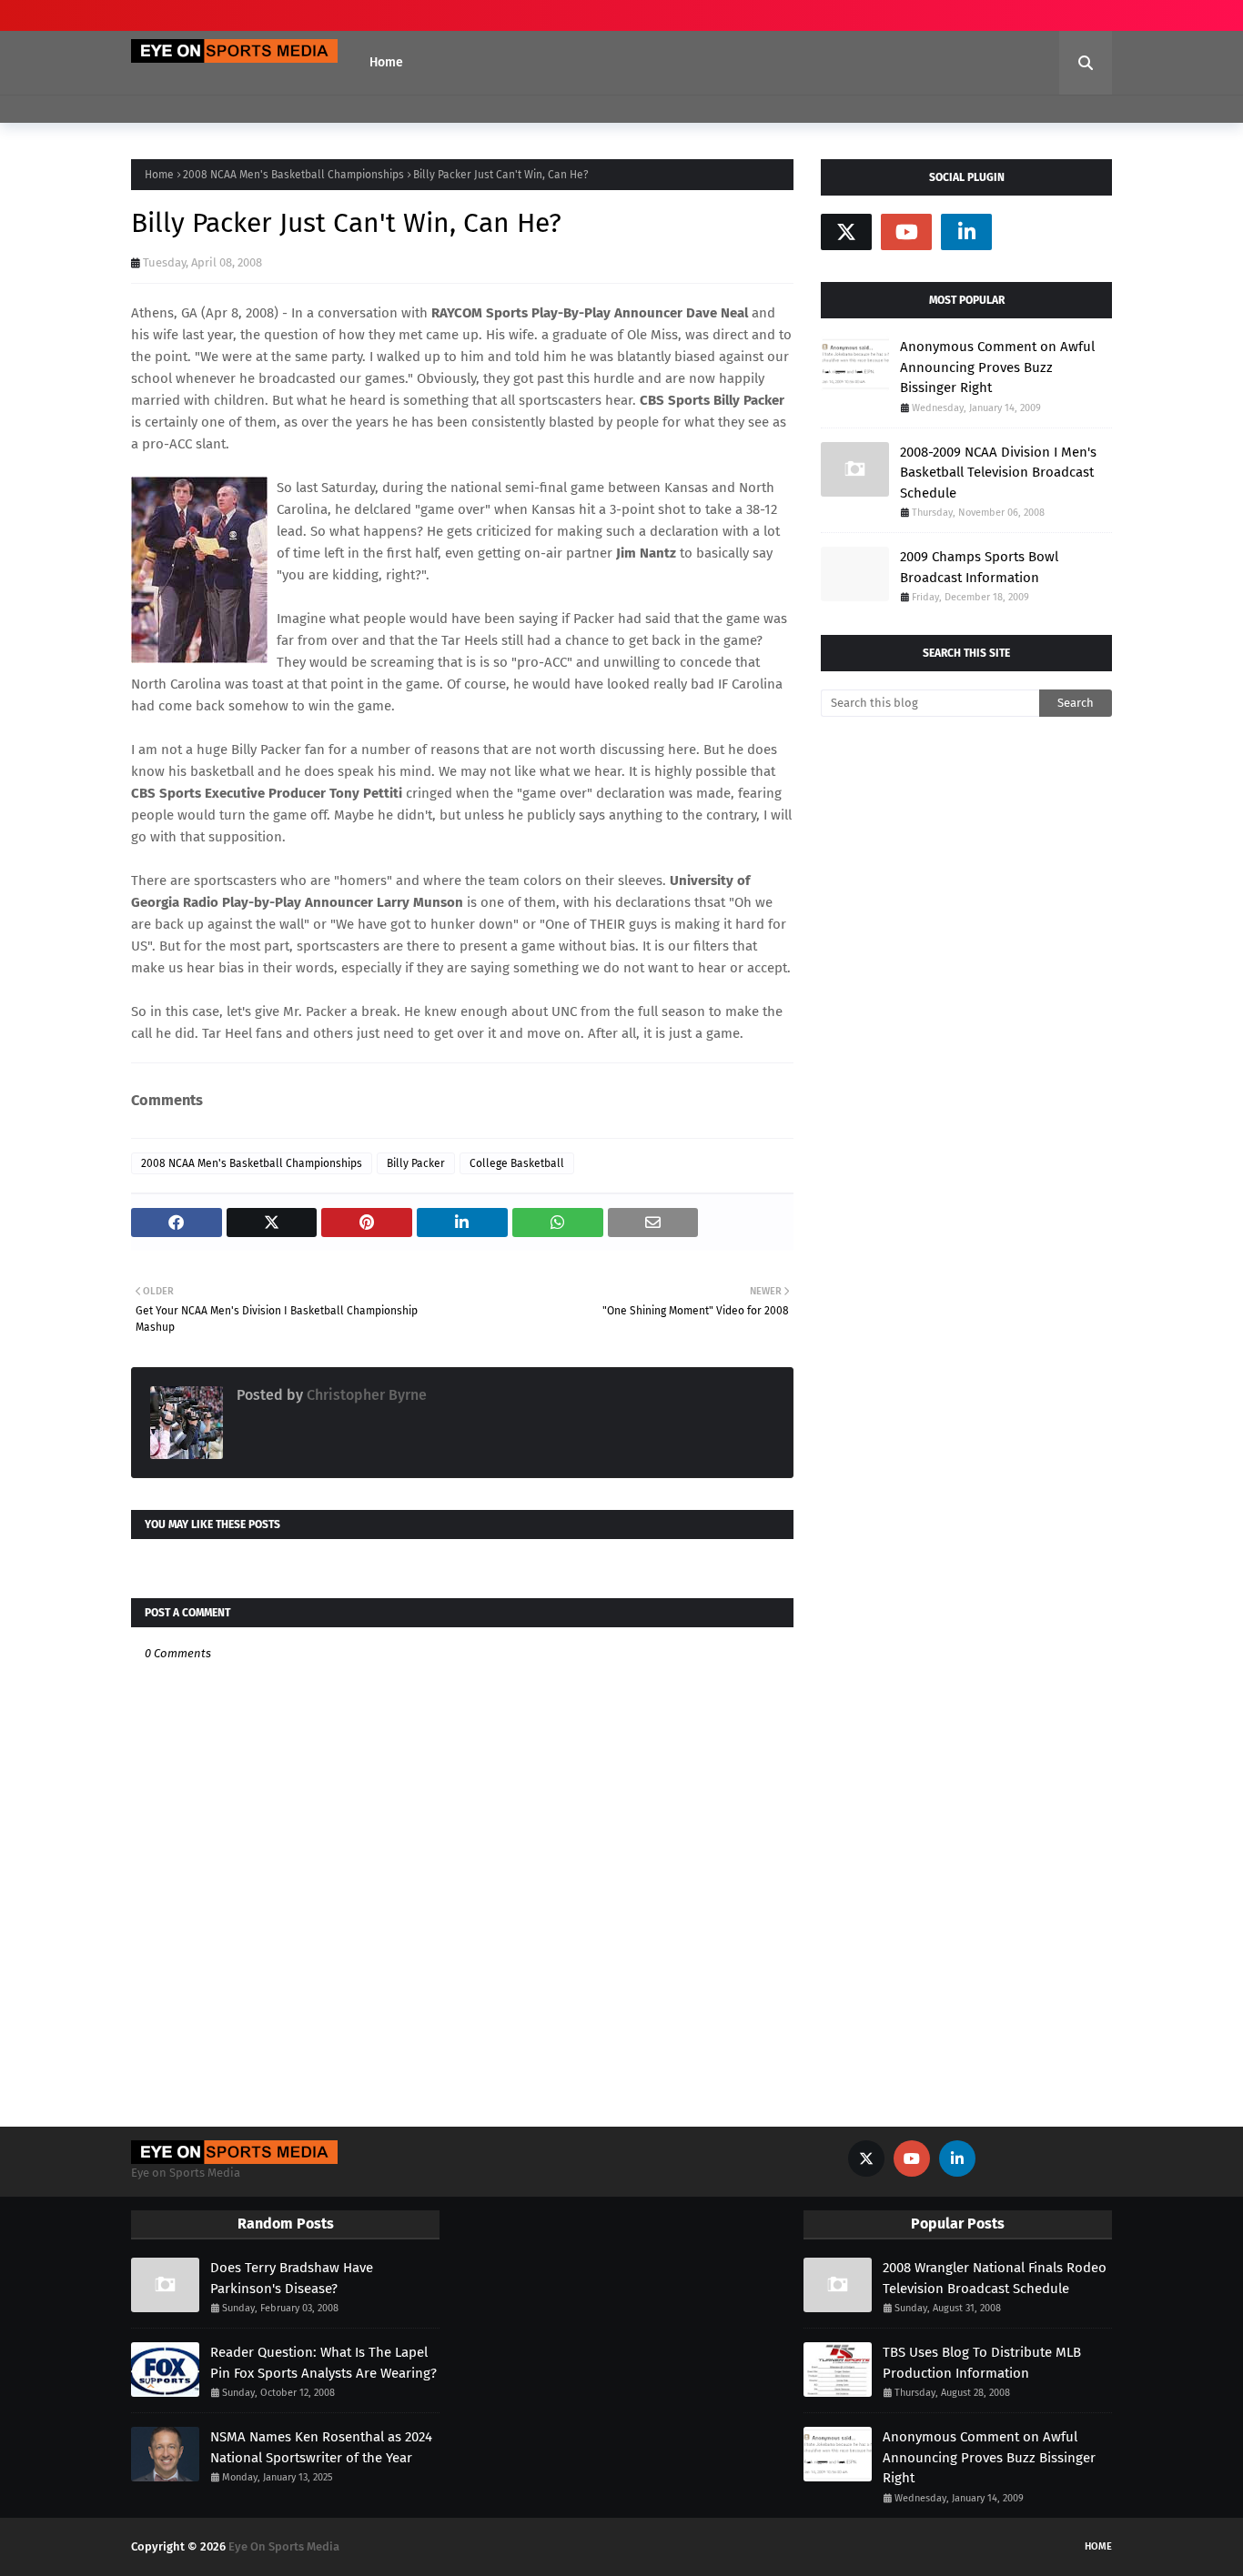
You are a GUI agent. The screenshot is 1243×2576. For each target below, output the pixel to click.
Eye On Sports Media (284, 2546)
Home (159, 175)
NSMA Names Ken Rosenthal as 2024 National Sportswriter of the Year (321, 2447)
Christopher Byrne (365, 1395)
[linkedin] (966, 232)
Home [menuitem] (386, 62)
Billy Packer (416, 1163)
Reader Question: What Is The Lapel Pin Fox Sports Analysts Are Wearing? (323, 2363)
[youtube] (906, 232)
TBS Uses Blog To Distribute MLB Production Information (982, 2363)
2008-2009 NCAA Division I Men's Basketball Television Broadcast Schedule (998, 473)
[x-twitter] (846, 232)
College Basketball (517, 1163)
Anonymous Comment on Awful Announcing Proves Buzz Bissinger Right (997, 367)
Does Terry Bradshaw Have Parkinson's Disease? (292, 2278)
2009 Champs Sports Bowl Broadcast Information (979, 567)
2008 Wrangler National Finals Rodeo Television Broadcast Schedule (995, 2278)
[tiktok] (1026, 232)
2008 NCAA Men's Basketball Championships (293, 175)
